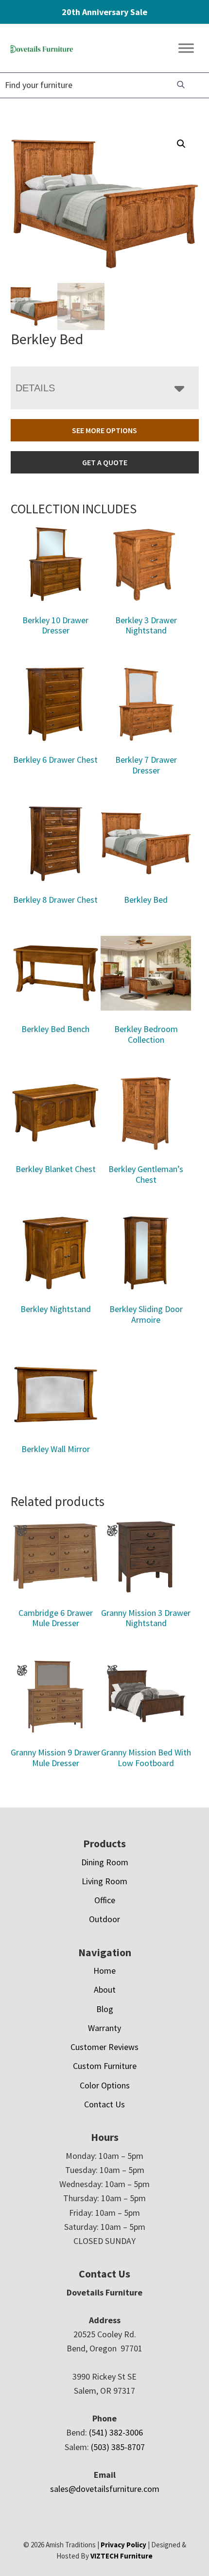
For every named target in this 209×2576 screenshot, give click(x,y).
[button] (181, 144)
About (105, 1989)
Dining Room (105, 1862)
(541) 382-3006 (116, 2432)
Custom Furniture (105, 2066)
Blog (105, 2009)
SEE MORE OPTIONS (104, 430)
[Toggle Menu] (186, 48)
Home (104, 1971)
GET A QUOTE (105, 462)
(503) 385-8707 (118, 2447)
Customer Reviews (104, 2047)
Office (105, 1900)
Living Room (104, 1881)
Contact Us (104, 2104)
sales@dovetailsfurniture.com (105, 2489)
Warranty (104, 2028)
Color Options (105, 2085)
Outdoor (104, 1919)
